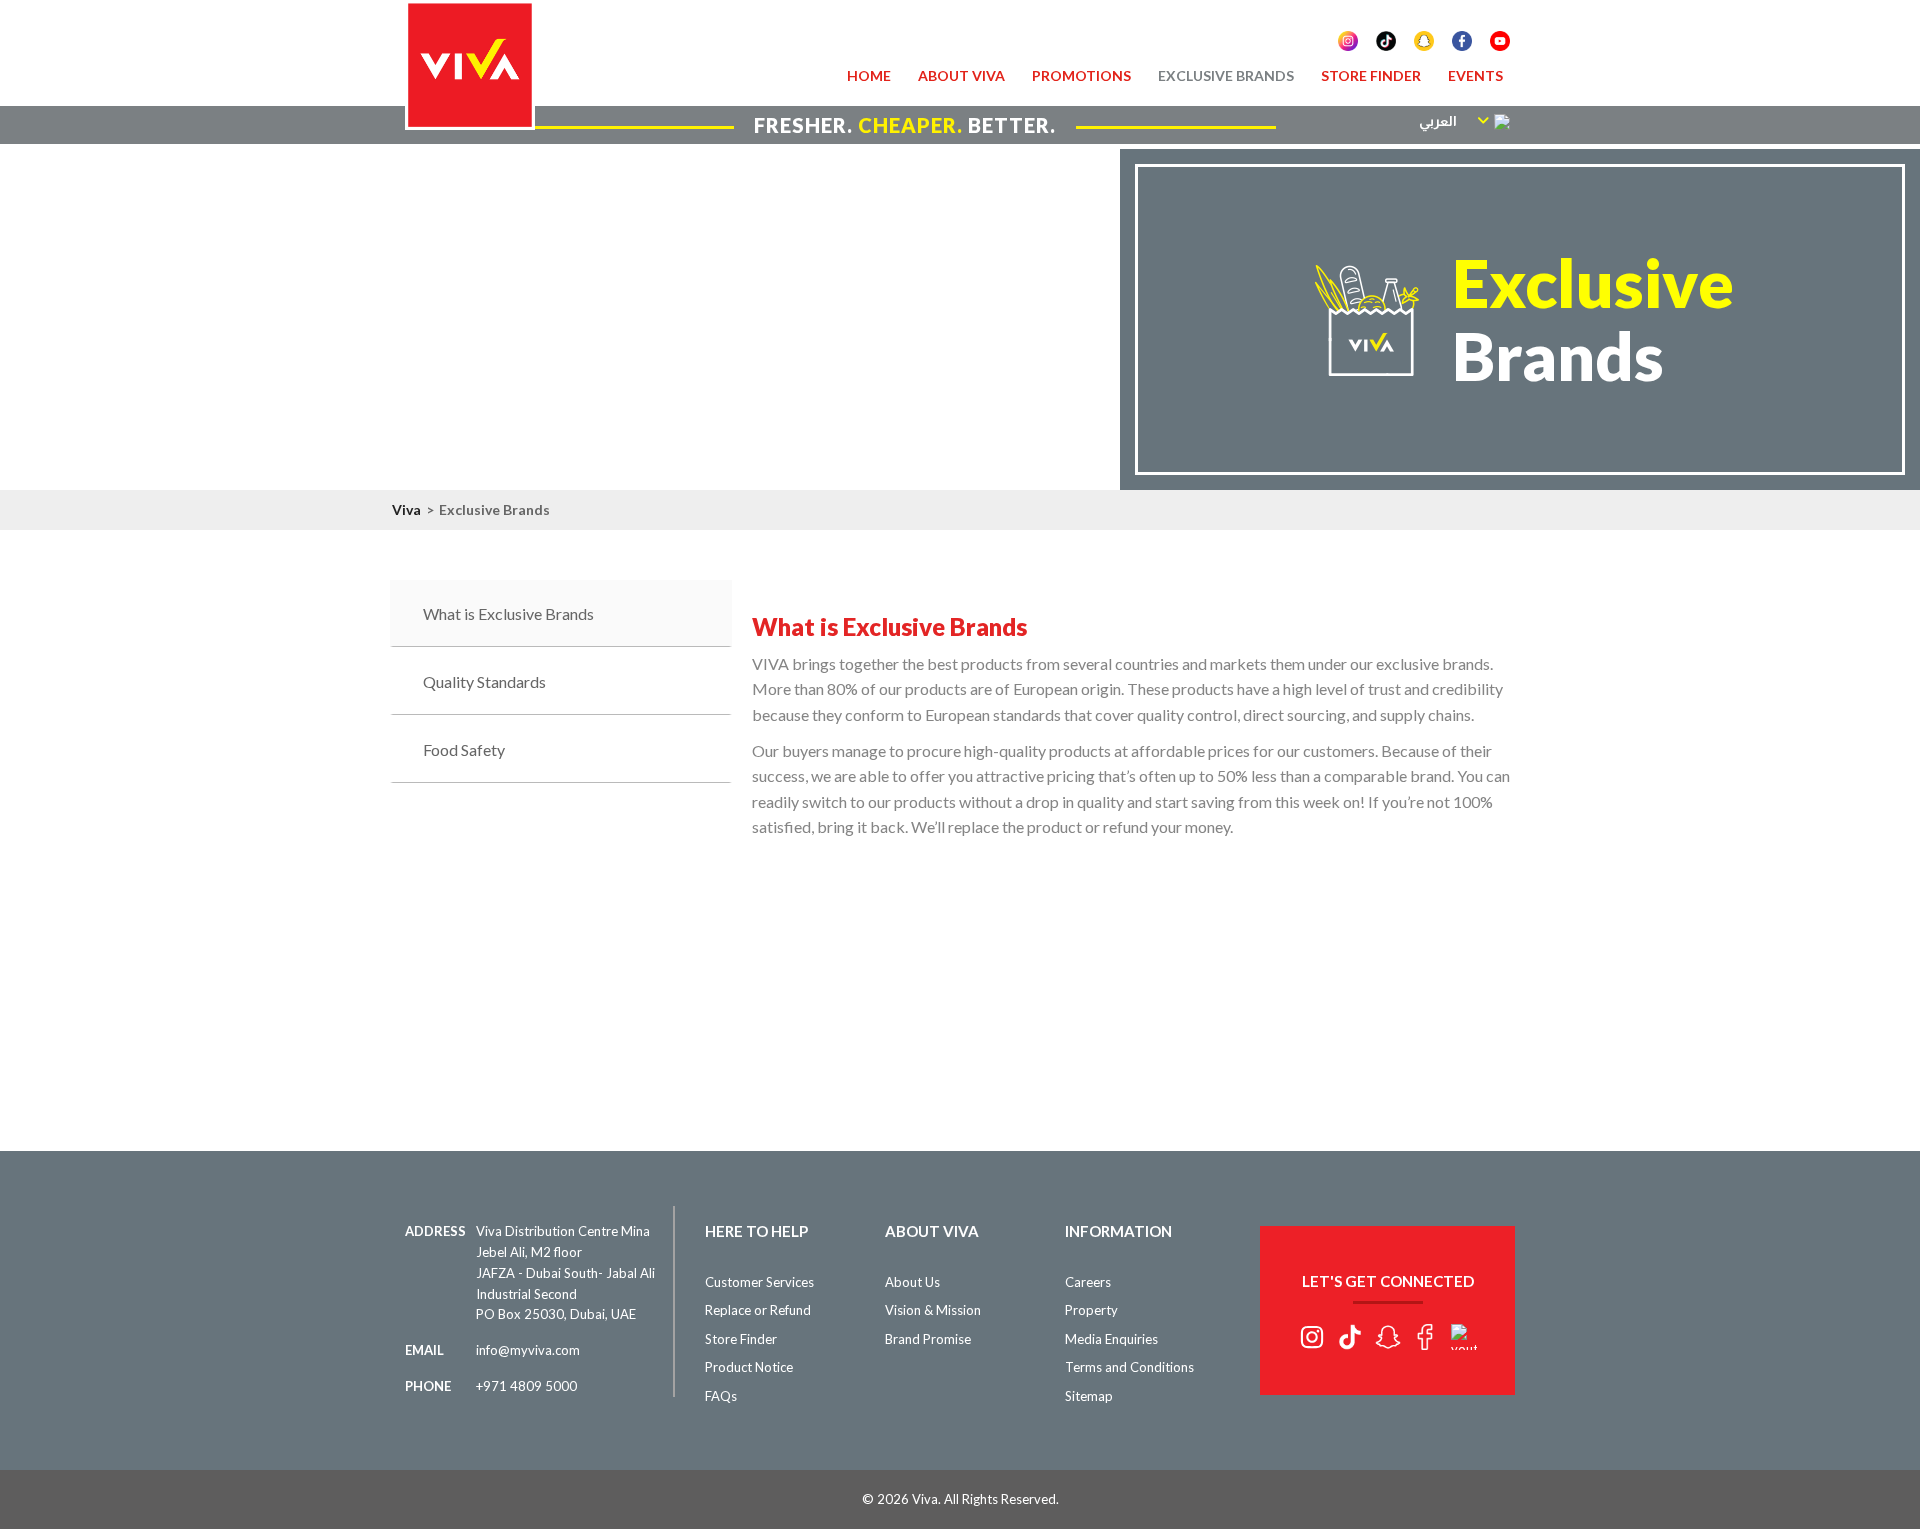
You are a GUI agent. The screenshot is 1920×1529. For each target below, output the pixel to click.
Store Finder (1371, 75)
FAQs (721, 1396)
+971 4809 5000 (526, 1386)
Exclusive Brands (1226, 75)
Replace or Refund (758, 1310)
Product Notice (749, 1367)
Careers (1088, 1282)
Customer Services (759, 1282)
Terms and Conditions (1129, 1367)
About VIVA (961, 75)
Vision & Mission (933, 1310)
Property (1091, 1310)
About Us (912, 1282)
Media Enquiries (1111, 1339)
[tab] (561, 613)
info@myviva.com (528, 1350)
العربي (1438, 121)
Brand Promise (928, 1339)
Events (1475, 75)
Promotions (1081, 75)
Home (869, 75)
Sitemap (1089, 1396)
